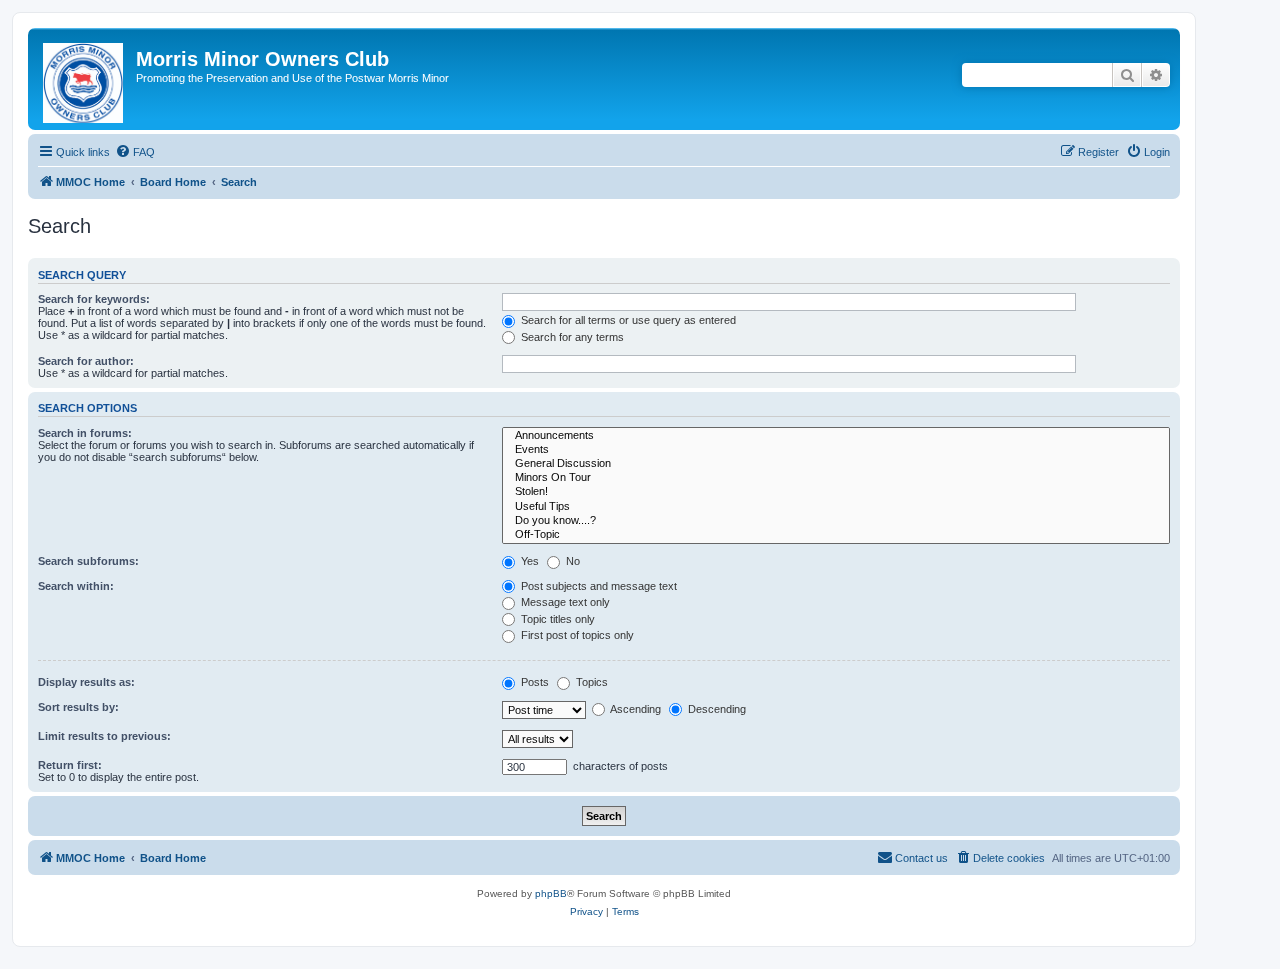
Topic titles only (556, 619)
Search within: (76, 586)
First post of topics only (576, 635)
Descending (715, 709)
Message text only (564, 602)
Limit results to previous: (104, 736)
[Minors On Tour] (836, 478)
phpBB (551, 893)
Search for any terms (571, 337)
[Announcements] (836, 436)
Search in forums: (85, 433)
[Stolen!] (836, 492)
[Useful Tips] (836, 507)
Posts (533, 682)
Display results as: (86, 682)
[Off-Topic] (836, 535)
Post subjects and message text (597, 586)
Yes (528, 561)
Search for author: (86, 361)
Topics (590, 682)
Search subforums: (88, 561)
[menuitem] (135, 152)
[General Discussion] (836, 464)
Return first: (70, 765)
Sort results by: (78, 707)
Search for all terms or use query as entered (627, 320)
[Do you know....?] (836, 521)
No (571, 561)
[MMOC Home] (84, 79)
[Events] (836, 450)
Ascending (634, 709)
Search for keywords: (94, 299)
